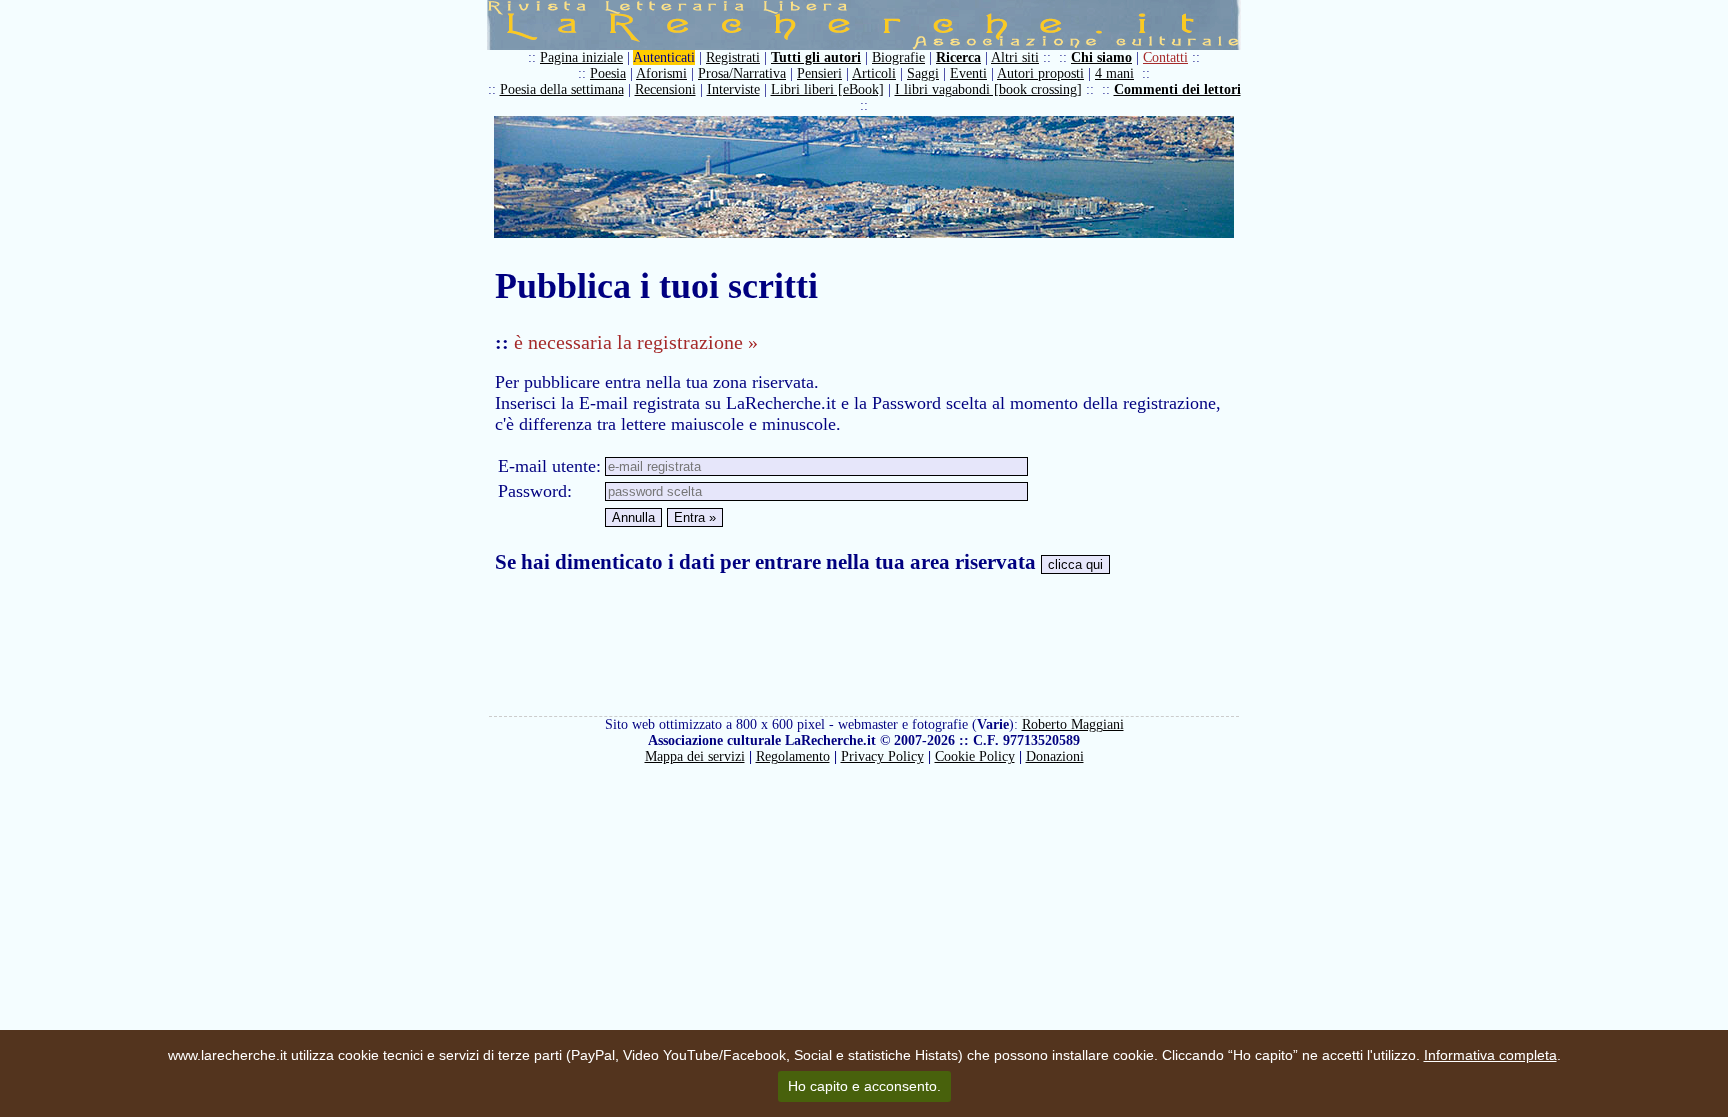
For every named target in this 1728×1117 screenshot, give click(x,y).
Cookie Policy (975, 756)
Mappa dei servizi (695, 756)
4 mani (1114, 73)
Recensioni (665, 89)
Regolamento (793, 756)
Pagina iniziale (581, 57)
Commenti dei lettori (1177, 89)
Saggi (923, 73)
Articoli (874, 73)
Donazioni (1055, 756)
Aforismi (661, 73)
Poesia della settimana (562, 89)
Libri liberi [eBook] (827, 89)
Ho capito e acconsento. (864, 1086)
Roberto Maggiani (1073, 724)
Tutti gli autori (816, 57)
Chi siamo (1101, 57)
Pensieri (819, 73)
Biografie (898, 57)
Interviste (733, 89)
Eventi (968, 73)
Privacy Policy (882, 756)
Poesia (608, 73)
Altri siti (1015, 57)
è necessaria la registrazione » (636, 342)
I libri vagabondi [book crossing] (988, 89)
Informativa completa (1490, 1055)
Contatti (1165, 57)
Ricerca (958, 57)
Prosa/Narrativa (742, 73)
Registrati (733, 57)
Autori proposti (1040, 73)
